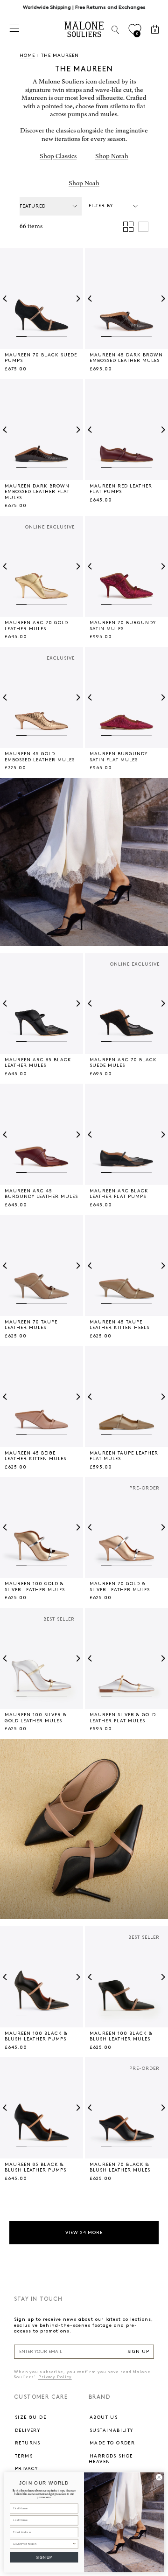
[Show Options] (74, 2544)
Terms (24, 2456)
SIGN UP (138, 2352)
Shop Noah (84, 183)
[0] (135, 30)
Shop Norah (112, 156)
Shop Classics (58, 156)
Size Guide (31, 2417)
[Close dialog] (159, 2477)
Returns (28, 2443)
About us (104, 2417)
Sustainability (112, 2430)
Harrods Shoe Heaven (111, 2459)
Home (27, 56)
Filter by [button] (101, 206)
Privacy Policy (55, 2377)
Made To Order (112, 2443)
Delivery (28, 2430)
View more (84, 2233)
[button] (6, 299)
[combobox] (43, 2544)
